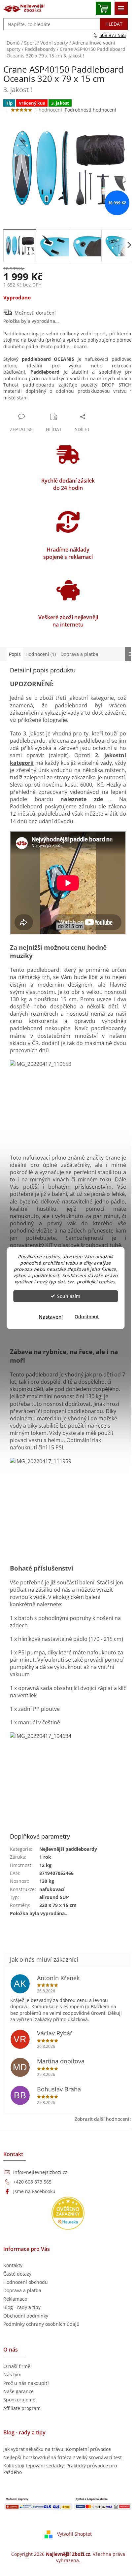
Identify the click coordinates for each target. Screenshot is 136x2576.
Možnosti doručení (35, 313)
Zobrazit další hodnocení (102, 2119)
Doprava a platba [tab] (79, 654)
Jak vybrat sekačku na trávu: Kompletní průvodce (57, 2449)
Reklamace (15, 2299)
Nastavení (51, 1316)
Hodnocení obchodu (26, 2282)
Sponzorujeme (19, 2400)
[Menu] (121, 8)
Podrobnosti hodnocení (90, 110)
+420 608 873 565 (32, 2182)
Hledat (114, 24)
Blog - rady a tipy (22, 2307)
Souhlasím (69, 1296)
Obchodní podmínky (26, 2316)
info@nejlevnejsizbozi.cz (40, 2172)
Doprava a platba (22, 2290)
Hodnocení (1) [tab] (41, 654)
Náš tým (12, 2374)
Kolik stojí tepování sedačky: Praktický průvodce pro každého (60, 2469)
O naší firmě (17, 2366)
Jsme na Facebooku (34, 2191)
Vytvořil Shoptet (74, 2534)
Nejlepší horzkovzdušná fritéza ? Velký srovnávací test (63, 2457)
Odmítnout (87, 1316)
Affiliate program (22, 2408)
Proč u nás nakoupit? (26, 2383)
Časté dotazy (17, 2274)
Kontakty (13, 2265)
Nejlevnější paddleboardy (68, 1849)
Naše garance (18, 2391)
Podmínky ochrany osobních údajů (41, 2324)
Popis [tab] (15, 654)
